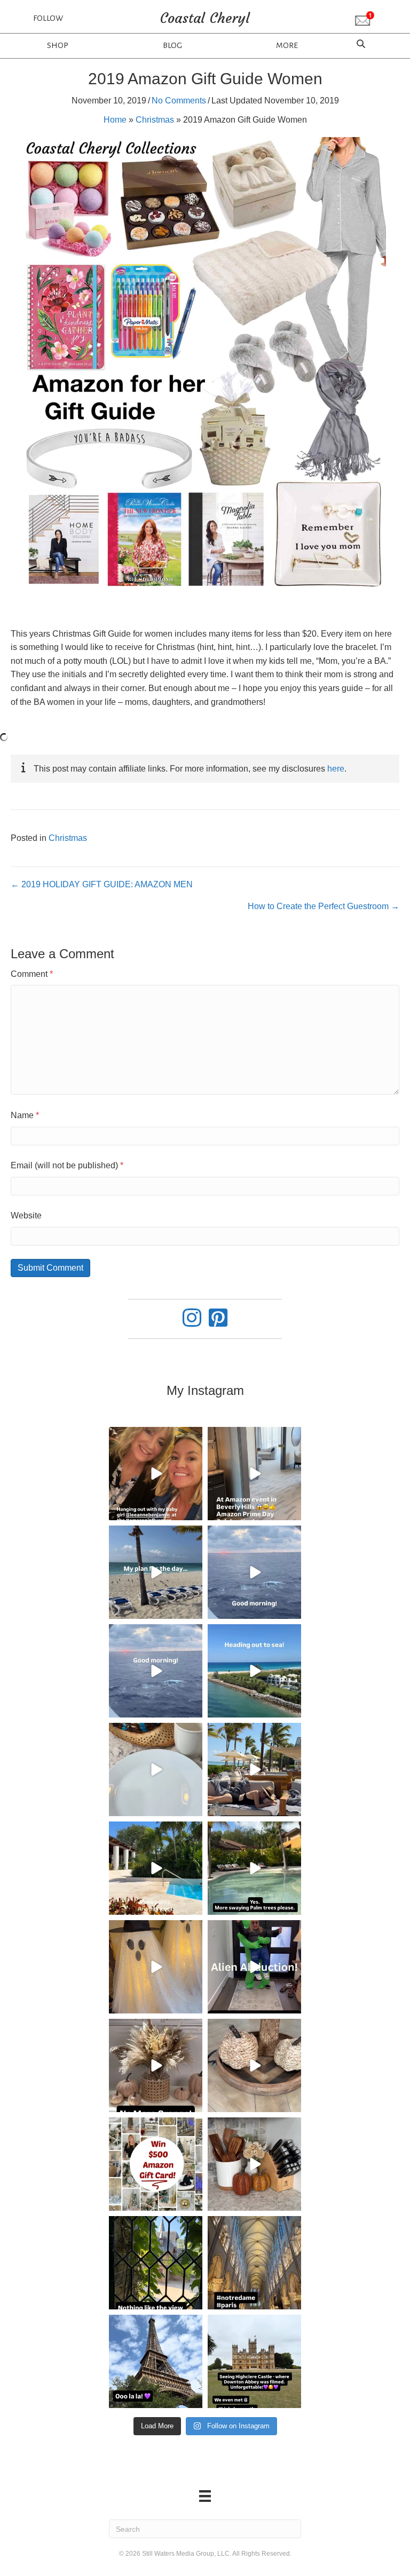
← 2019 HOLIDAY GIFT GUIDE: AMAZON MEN (102, 884)
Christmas (155, 120)
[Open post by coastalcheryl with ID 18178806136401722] (254, 1474)
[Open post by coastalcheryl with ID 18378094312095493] (156, 1868)
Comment (32, 974)
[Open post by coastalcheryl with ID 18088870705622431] (254, 2361)
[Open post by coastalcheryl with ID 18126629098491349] (156, 1967)
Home (115, 120)
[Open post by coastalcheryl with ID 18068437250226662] (156, 1770)
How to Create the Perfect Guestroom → (324, 906)
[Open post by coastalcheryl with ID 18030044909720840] (254, 2065)
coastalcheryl (155, 1437)
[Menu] (205, 2496)
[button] (365, 19)
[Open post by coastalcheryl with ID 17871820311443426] (254, 1967)
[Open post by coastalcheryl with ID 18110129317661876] (254, 1868)
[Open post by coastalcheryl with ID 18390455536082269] (156, 1572)
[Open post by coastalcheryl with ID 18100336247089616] (156, 1671)
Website (26, 1215)
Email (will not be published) (67, 1165)
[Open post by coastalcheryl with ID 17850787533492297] (254, 2263)
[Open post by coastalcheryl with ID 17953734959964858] (254, 1572)
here (336, 769)
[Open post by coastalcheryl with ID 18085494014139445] (254, 1671)
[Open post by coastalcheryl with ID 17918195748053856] (156, 2065)
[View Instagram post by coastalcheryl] (193, 1510)
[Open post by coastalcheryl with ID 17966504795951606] (156, 2361)
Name (25, 1115)
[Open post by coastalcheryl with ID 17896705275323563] (156, 2164)
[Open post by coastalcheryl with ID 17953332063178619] (156, 1474)
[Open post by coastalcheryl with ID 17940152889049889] (156, 2263)
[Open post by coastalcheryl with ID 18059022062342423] (254, 1770)
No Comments (179, 101)
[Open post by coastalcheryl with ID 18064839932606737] (254, 2164)
